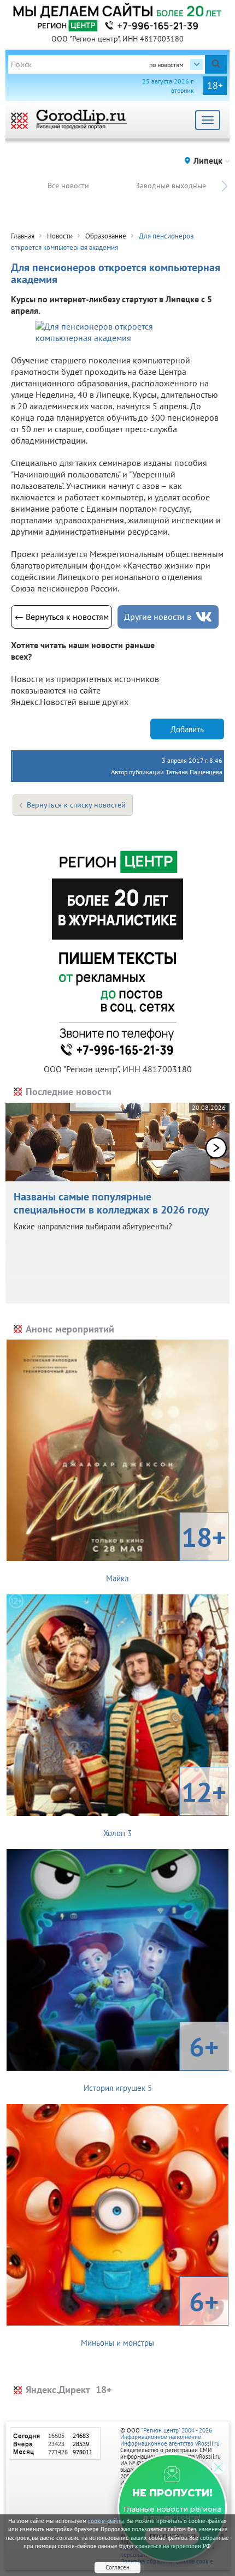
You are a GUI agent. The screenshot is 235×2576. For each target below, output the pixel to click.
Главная (23, 236)
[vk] (204, 617)
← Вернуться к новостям (62, 617)
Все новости (68, 186)
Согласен (117, 2567)
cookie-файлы (106, 2521)
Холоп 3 (165, 1806)
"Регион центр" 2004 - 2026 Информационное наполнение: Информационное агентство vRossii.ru (170, 2437)
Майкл (166, 1551)
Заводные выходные (171, 186)
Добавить (187, 729)
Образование (106, 236)
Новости (60, 236)
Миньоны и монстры (150, 2316)
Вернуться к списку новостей (76, 805)
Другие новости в (158, 617)
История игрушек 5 (151, 2061)
